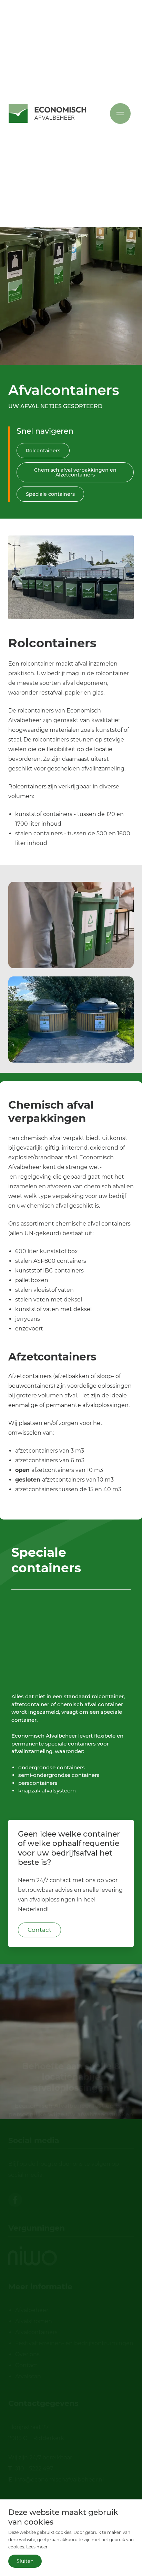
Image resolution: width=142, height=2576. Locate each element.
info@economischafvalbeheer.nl (59, 2480)
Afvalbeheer (32, 2310)
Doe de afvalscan (71, 2079)
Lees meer (37, 2547)
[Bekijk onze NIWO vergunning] (33, 2256)
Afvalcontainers (36, 2332)
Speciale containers (50, 494)
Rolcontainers (43, 451)
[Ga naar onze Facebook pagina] (15, 2200)
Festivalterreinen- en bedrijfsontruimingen (74, 2343)
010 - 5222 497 (34, 2469)
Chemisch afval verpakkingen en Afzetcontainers (75, 472)
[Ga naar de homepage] (47, 113)
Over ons (27, 2354)
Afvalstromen (34, 2321)
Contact (39, 1930)
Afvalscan (28, 2376)
